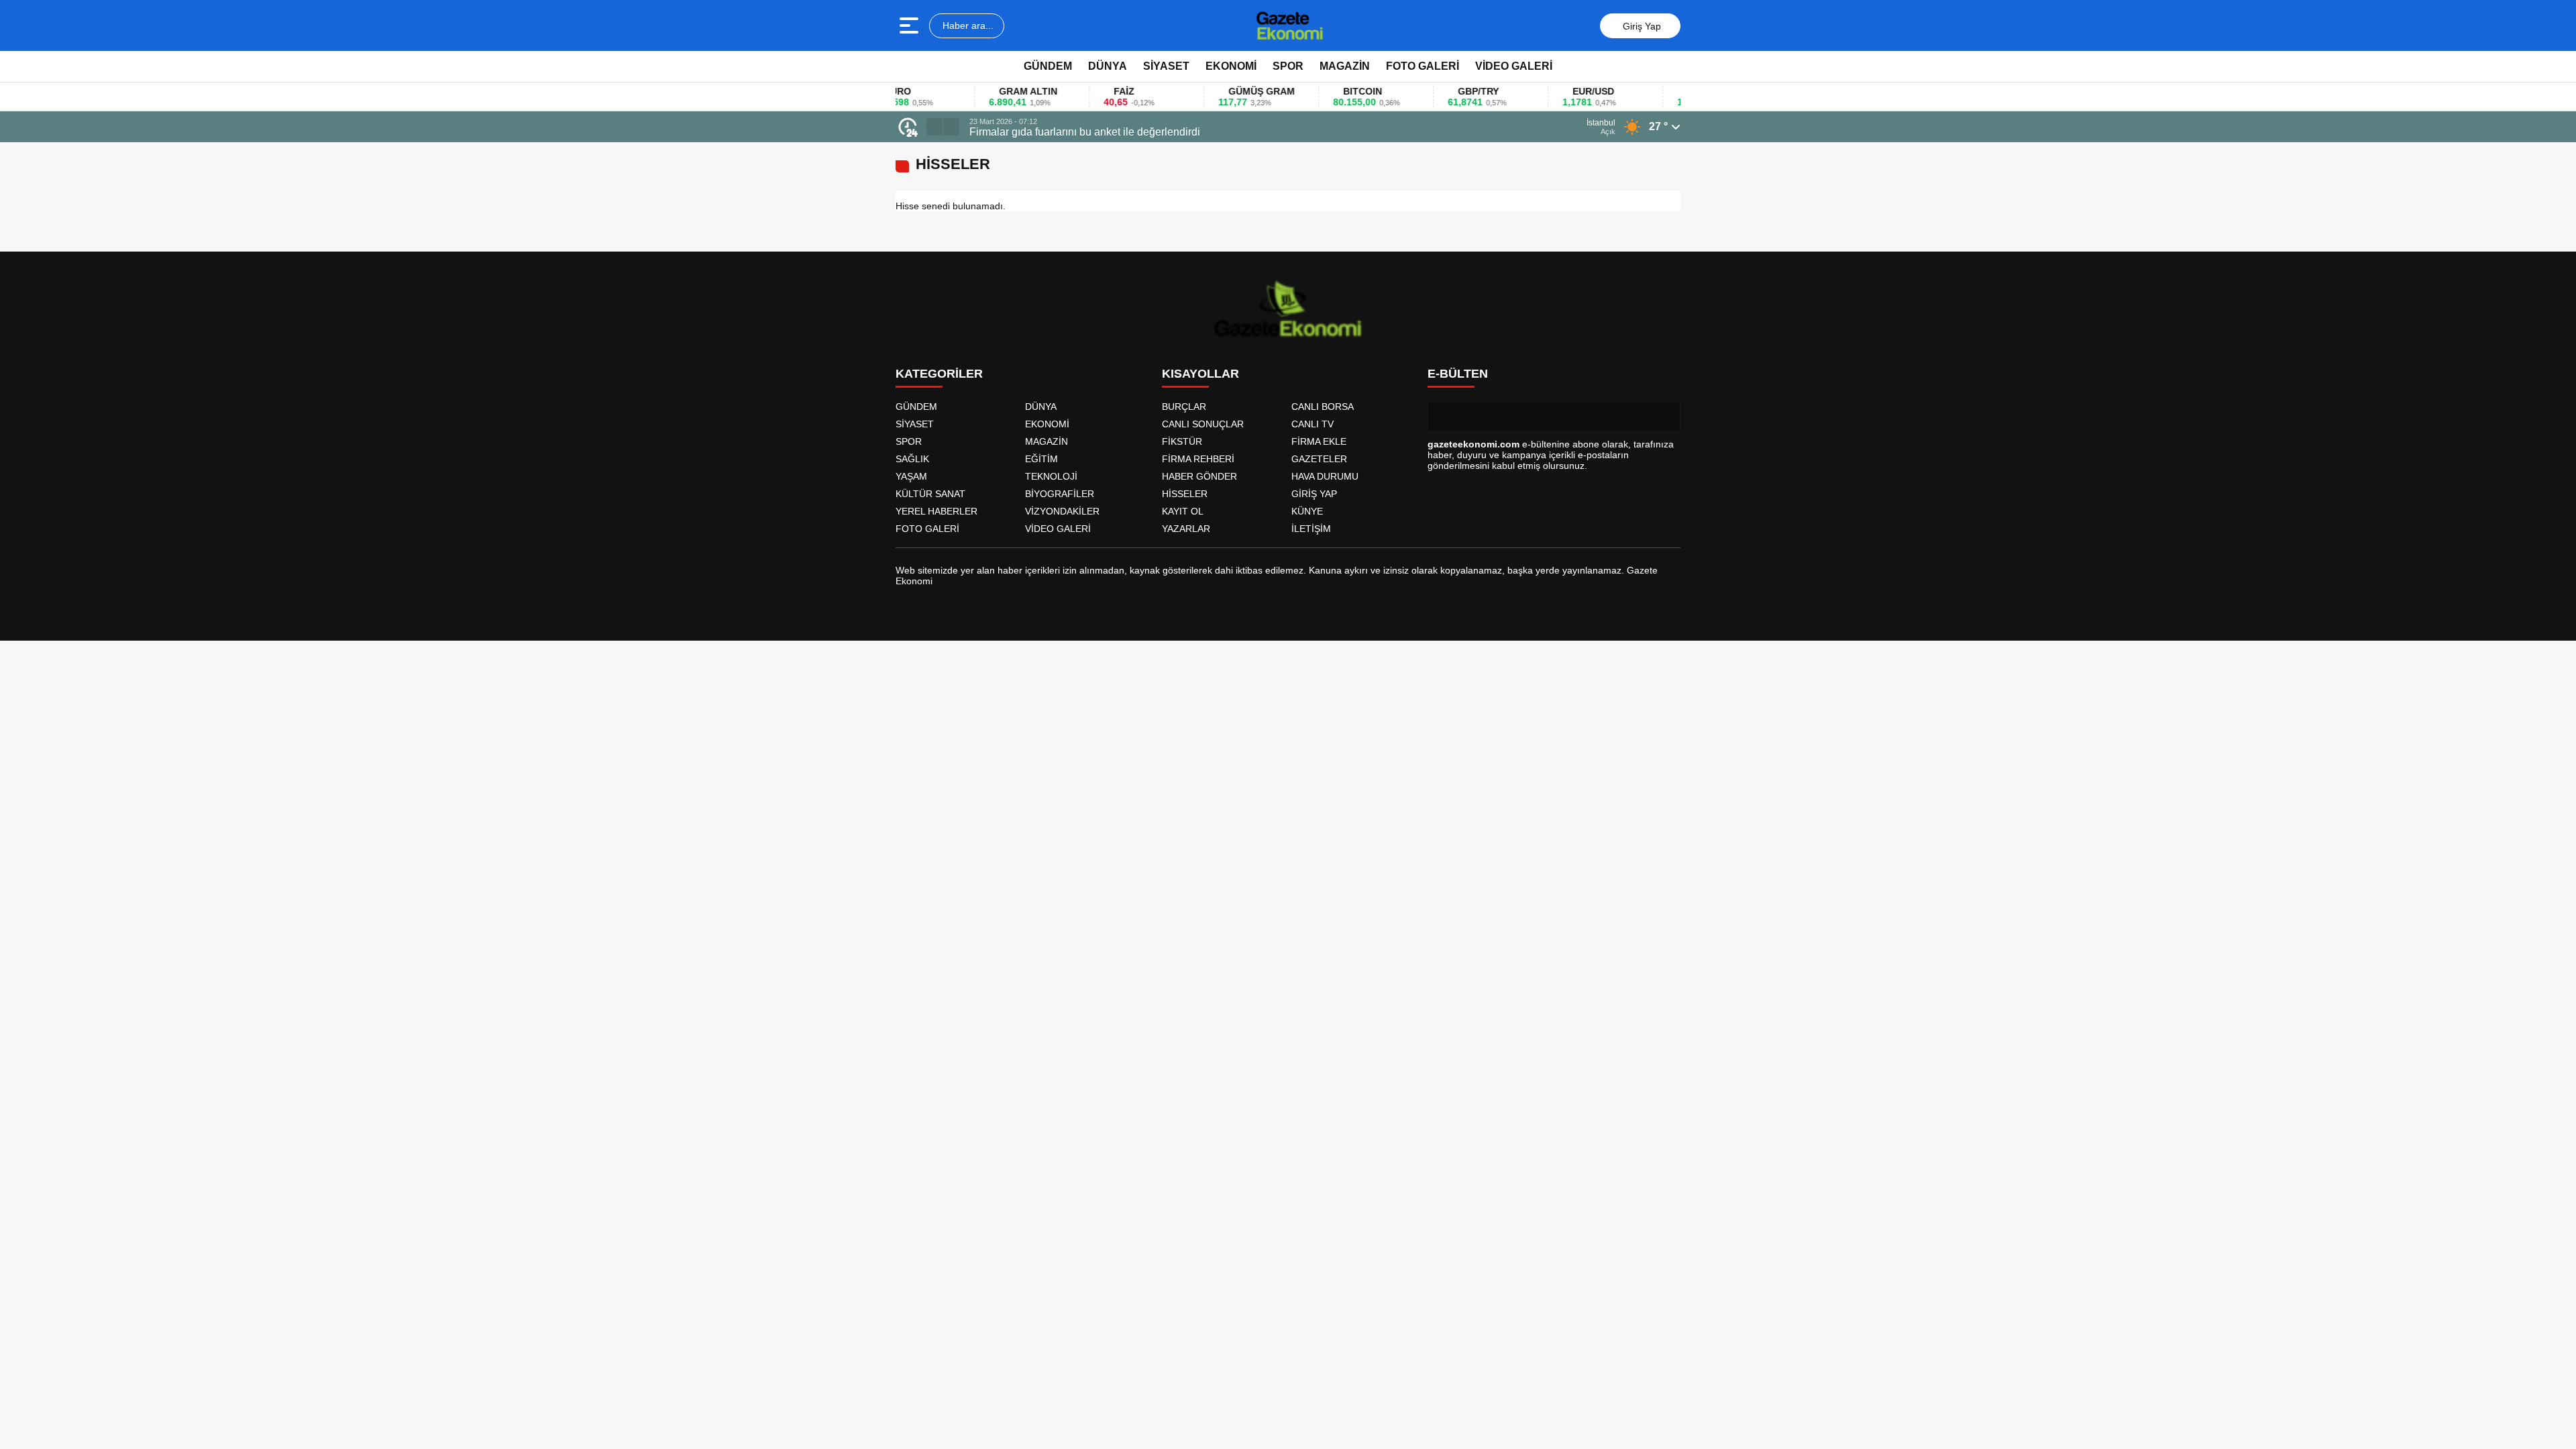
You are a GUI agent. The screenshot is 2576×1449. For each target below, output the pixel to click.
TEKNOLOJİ (1051, 476)
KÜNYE (1307, 511)
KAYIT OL (1183, 511)
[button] (934, 127)
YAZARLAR (1186, 529)
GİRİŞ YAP (1314, 494)
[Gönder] (1665, 417)
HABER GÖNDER (1199, 476)
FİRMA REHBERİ (1198, 459)
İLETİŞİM (1311, 529)
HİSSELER (1185, 494)
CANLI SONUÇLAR (1203, 424)
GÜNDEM (1048, 66)
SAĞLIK (912, 459)
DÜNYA (1108, 66)
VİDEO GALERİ (1514, 66)
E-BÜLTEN (1458, 374)
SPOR (1288, 66)
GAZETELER (1319, 459)
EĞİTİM (1041, 459)
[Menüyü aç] (911, 25)
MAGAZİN (1345, 66)
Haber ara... (967, 25)
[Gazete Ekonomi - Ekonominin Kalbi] (1290, 25)
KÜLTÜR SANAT (930, 494)
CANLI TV (1312, 424)
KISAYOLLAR (1200, 374)
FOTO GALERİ (1423, 66)
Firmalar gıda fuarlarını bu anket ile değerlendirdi (1085, 132)
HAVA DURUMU (1325, 476)
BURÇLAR (1184, 407)
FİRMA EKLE (1319, 441)
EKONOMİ (1231, 66)
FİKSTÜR (1182, 441)
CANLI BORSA (1323, 407)
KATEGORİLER (939, 374)
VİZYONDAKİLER (1062, 511)
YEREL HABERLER (936, 511)
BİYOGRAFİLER (1060, 494)
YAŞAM (911, 476)
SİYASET (1166, 66)
